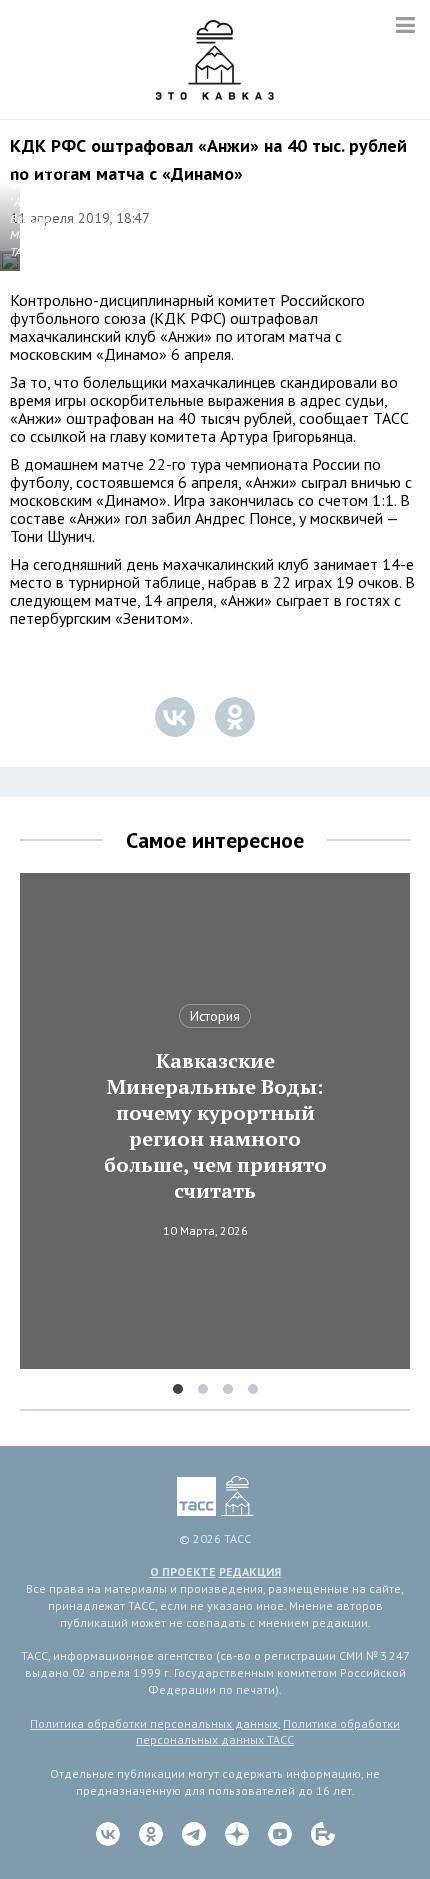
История (215, 1016)
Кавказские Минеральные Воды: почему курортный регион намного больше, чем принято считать (215, 1126)
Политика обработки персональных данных (154, 1723)
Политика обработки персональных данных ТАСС (268, 1732)
